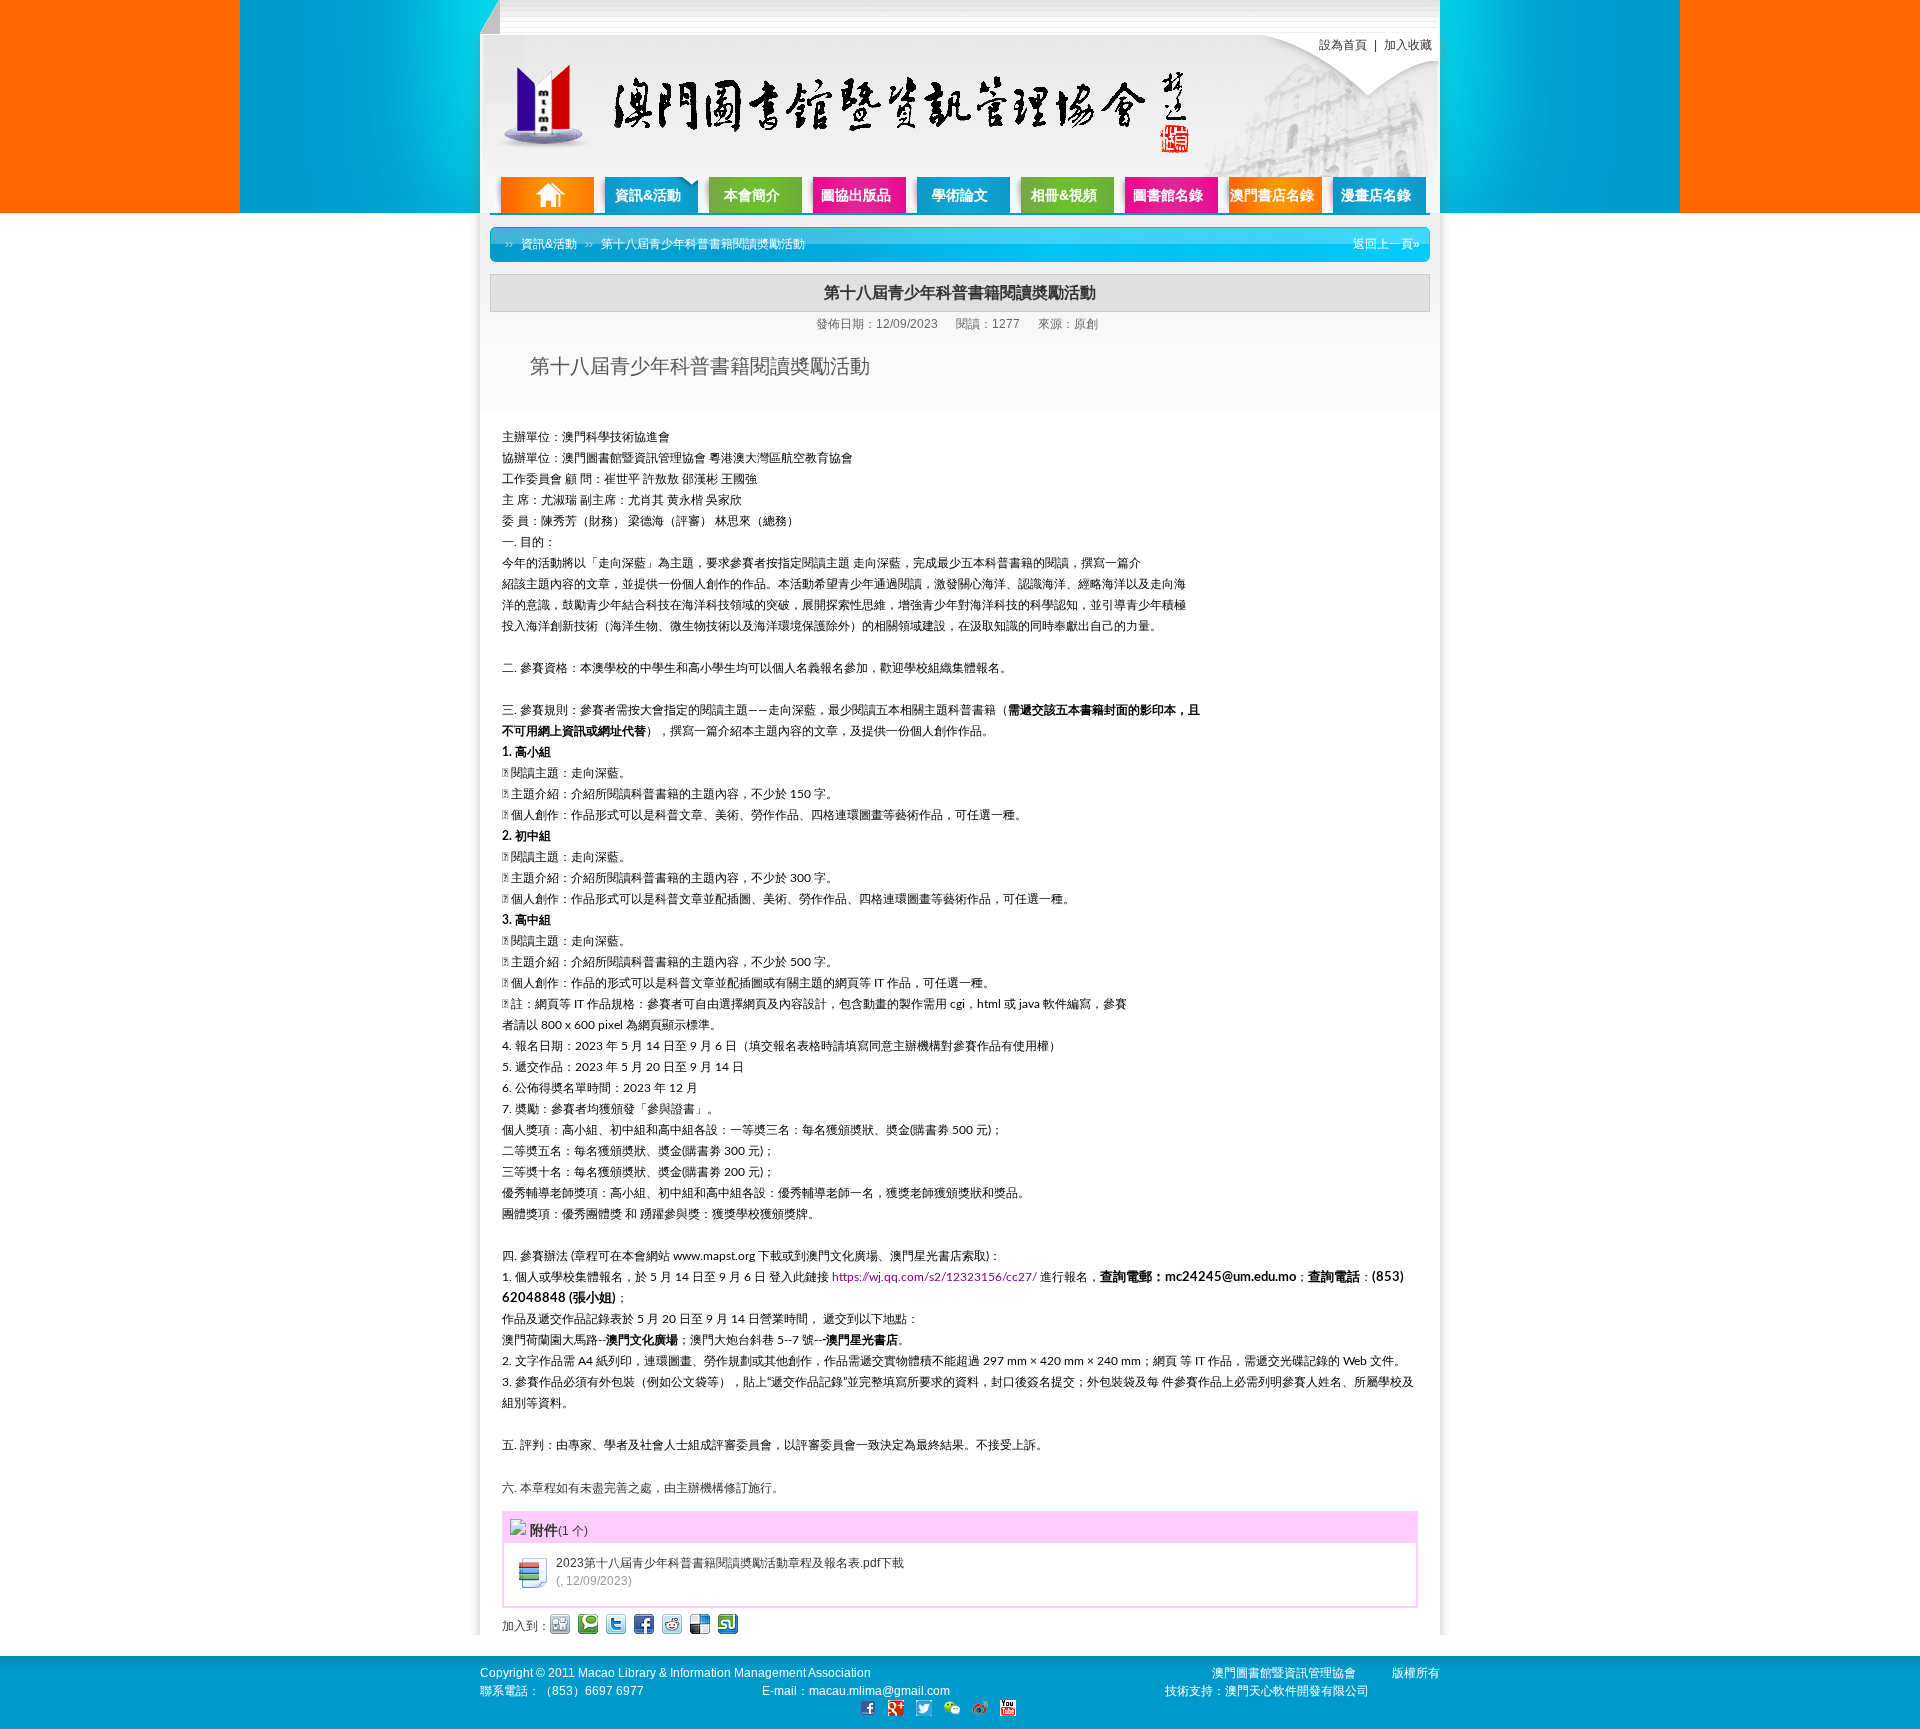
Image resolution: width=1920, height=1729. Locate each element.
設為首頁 (1343, 45)
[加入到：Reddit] (672, 1624)
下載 (892, 1563)
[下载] (532, 1585)
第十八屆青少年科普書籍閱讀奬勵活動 (703, 244)
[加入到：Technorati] (588, 1624)
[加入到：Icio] (700, 1624)
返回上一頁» (1386, 244)
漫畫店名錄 (1376, 195)
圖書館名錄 (1168, 195)
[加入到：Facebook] (644, 1624)
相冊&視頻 (1064, 195)
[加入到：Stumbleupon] (728, 1624)
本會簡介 (752, 195)
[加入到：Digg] (560, 1624)
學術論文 (960, 195)
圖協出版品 (856, 195)
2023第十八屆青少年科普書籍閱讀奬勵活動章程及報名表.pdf (718, 1563)
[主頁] (544, 195)
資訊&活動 (648, 195)
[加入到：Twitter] (616, 1624)
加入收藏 (1408, 45)
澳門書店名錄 (1272, 195)
